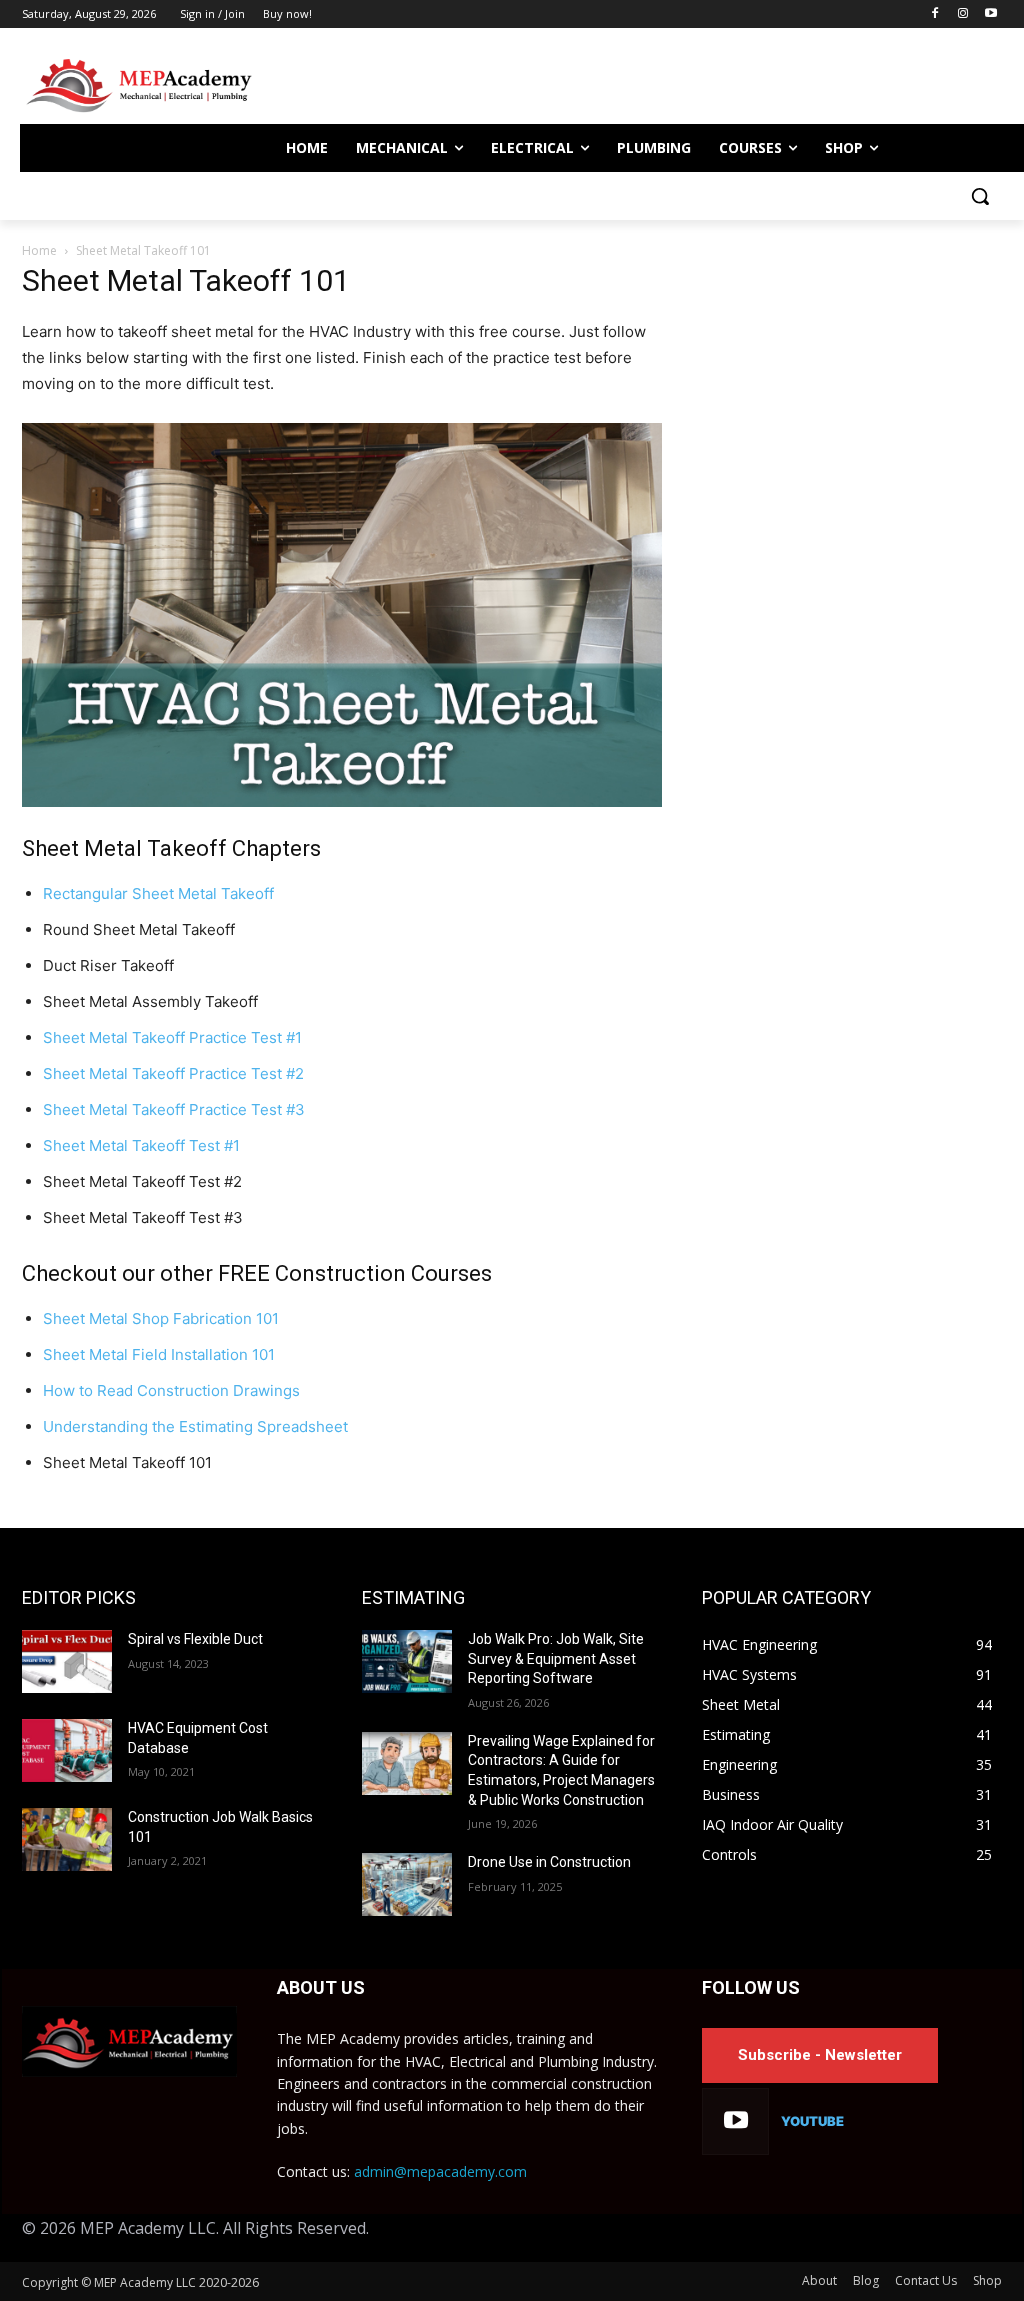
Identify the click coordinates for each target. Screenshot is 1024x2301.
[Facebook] (935, 14)
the (163, 1426)
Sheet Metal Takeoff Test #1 (141, 1145)
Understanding (97, 1426)
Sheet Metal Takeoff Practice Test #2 (173, 1073)
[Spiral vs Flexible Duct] (67, 1661)
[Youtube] (990, 14)
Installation (209, 1354)
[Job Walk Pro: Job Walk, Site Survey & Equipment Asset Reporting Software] (407, 1661)
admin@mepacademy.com (440, 2171)
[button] (980, 196)
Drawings (264, 1390)
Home (39, 250)
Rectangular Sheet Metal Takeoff (158, 893)
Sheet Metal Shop (108, 1318)
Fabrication (212, 1318)
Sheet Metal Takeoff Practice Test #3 (174, 1109)
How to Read (90, 1390)
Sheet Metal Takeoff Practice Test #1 (172, 1037)
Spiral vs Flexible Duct (195, 1639)
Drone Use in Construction (549, 1862)
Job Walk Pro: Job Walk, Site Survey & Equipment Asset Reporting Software (556, 1658)
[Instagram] (962, 14)
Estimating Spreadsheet (261, 1426)
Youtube (812, 2121)
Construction (183, 1390)
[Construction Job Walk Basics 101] (67, 1839)
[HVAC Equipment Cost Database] (67, 1750)
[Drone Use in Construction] (407, 1884)
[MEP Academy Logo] (138, 85)
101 (265, 1318)
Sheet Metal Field (107, 1354)
